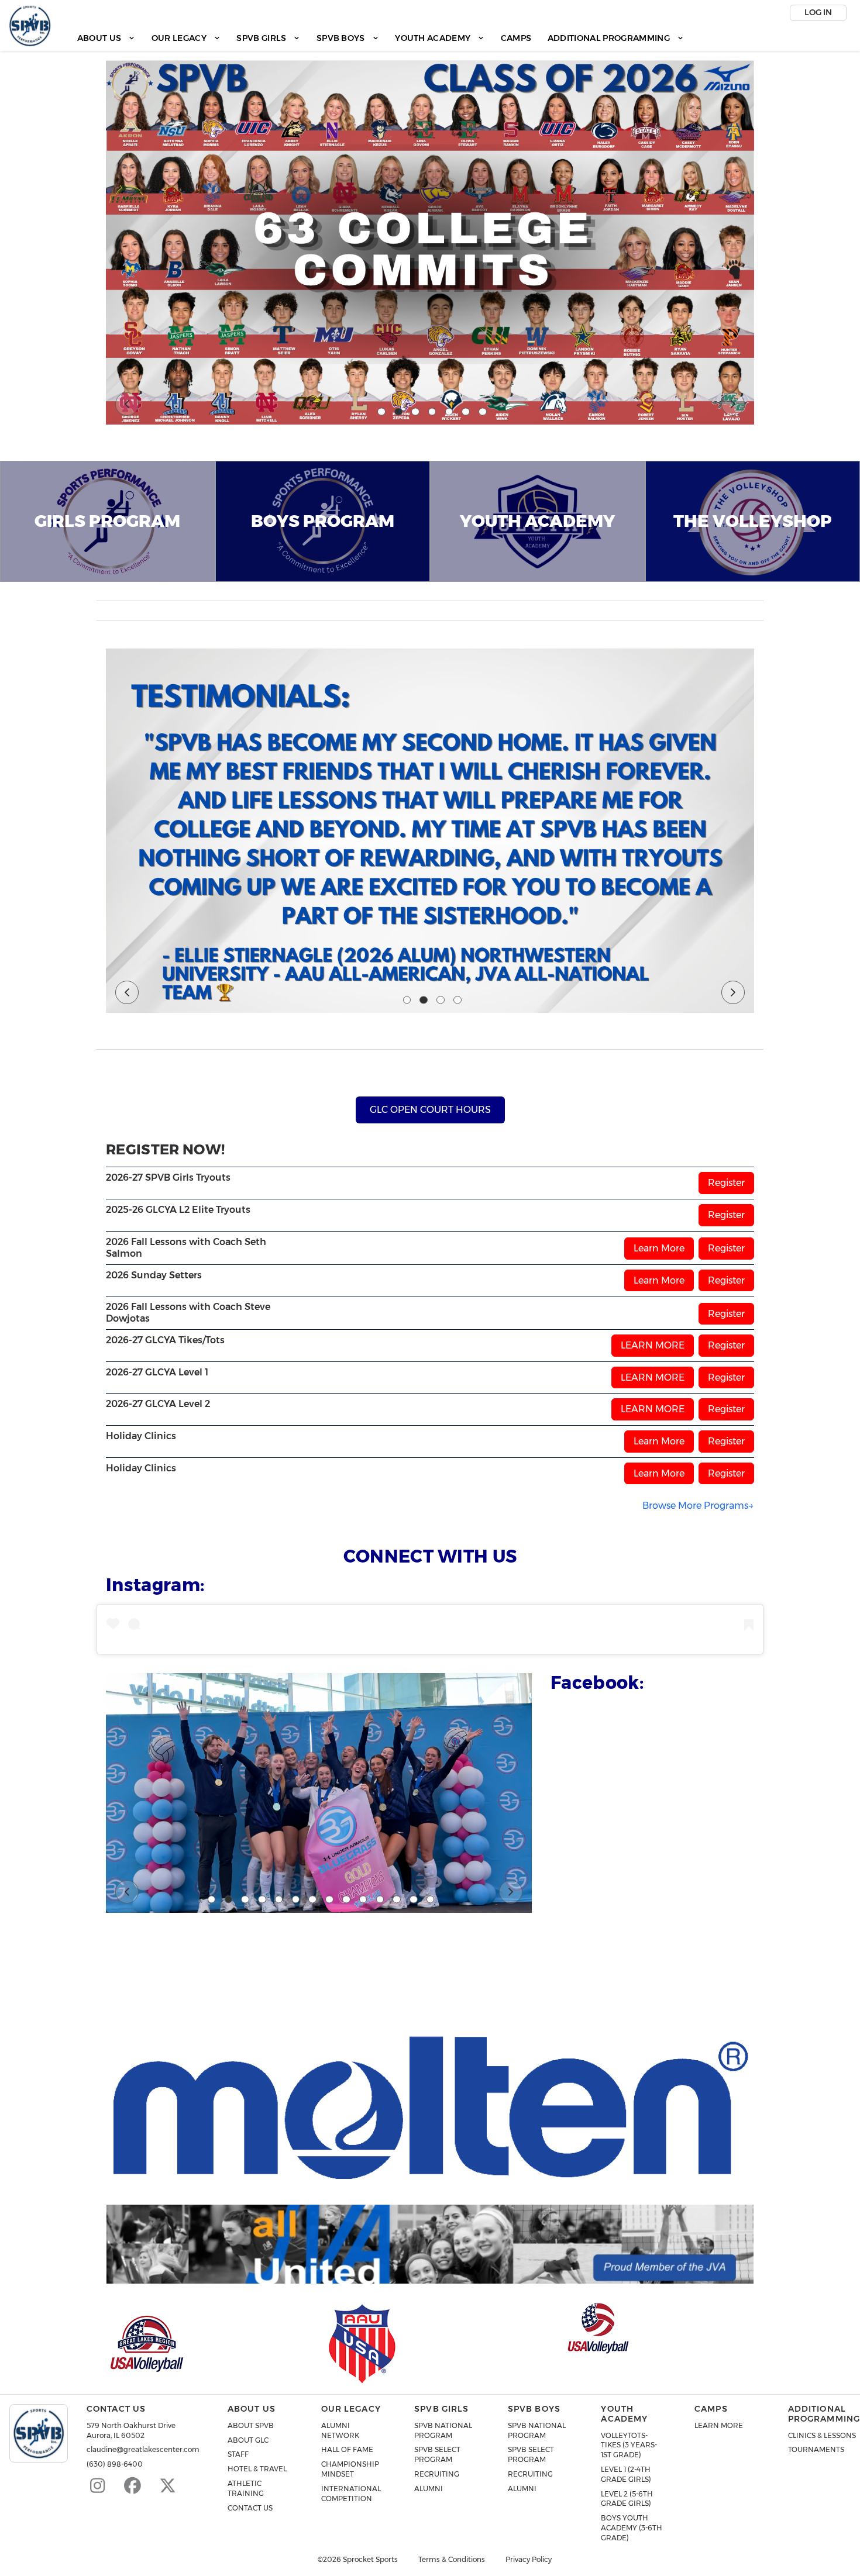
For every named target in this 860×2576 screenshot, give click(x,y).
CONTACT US (250, 2508)
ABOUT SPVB (251, 2425)
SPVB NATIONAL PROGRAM (443, 2430)
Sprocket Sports (370, 2560)
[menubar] (381, 38)
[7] (483, 412)
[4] (432, 412)
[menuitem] (106, 38)
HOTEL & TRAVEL (257, 2469)
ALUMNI (429, 2489)
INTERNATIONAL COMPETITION (351, 2494)
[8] (329, 1899)
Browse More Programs (695, 1506)
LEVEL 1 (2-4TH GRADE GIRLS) (626, 2474)
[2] (398, 412)
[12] (397, 1899)
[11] (380, 1899)
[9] (346, 1899)
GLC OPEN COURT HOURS (430, 1110)
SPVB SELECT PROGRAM (437, 2454)
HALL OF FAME (347, 2449)
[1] (381, 412)
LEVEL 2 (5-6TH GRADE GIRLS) (627, 2499)
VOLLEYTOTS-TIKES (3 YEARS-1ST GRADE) (629, 2445)
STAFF (238, 2454)
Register (726, 1183)
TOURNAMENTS (816, 2449)
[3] (415, 412)
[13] (414, 1899)
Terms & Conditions (452, 2560)
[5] (449, 412)
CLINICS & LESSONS (822, 2435)
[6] (466, 412)
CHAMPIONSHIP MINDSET (350, 2469)
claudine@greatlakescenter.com (143, 2449)
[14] (431, 1899)
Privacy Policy (529, 2560)
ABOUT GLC (248, 2440)
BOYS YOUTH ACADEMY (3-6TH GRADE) (632, 2528)
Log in (818, 12)
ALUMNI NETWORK (340, 2430)
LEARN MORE (653, 1345)
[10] (363, 1899)
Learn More (659, 1248)
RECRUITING (437, 2474)
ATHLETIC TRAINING (246, 2488)
